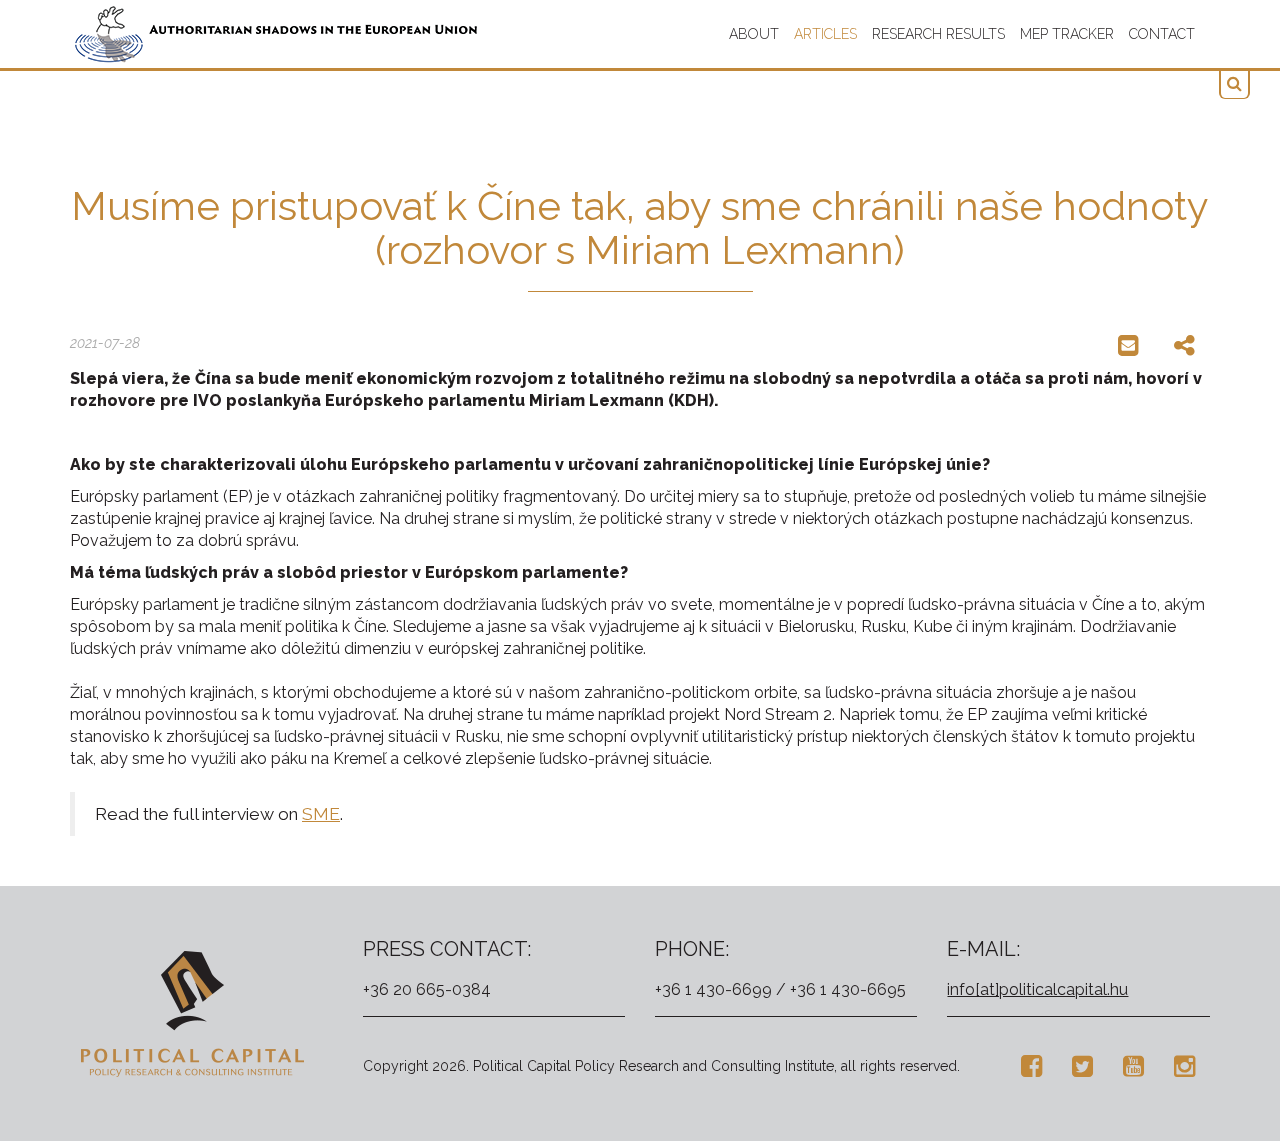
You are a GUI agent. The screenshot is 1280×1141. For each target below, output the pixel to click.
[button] (1234, 84)
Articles (825, 34)
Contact (1162, 34)
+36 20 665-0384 (427, 989)
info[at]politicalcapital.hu (1037, 989)
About (754, 34)
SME (321, 814)
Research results (938, 34)
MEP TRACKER (1067, 34)
